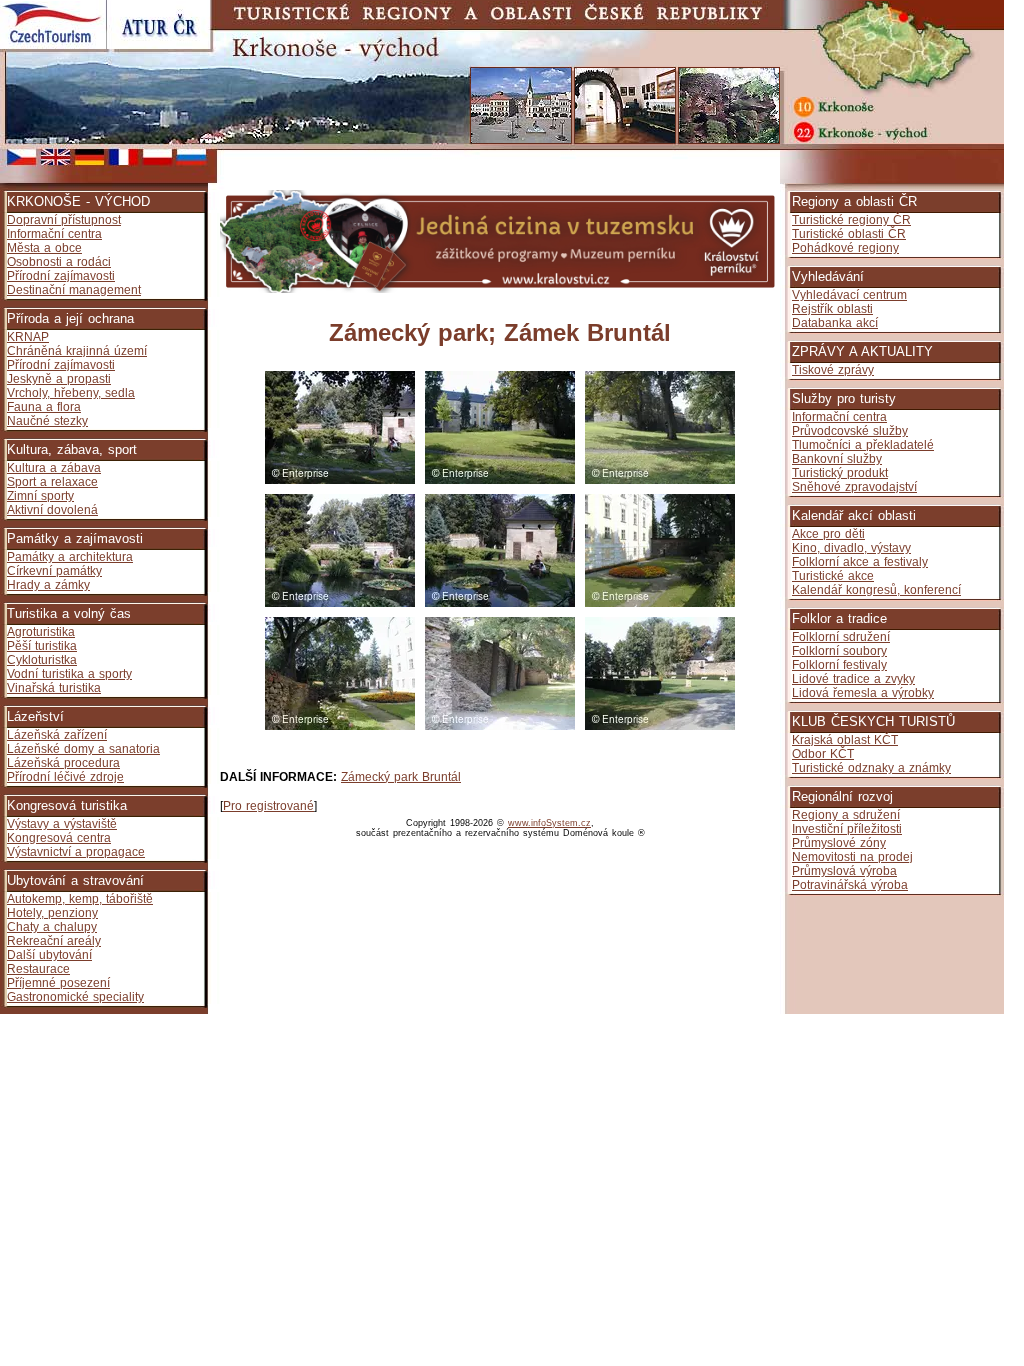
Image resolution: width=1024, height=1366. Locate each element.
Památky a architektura (70, 557)
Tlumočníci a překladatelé (863, 445)
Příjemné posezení (58, 983)
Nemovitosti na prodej (852, 857)
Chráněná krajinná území (77, 351)
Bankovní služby (837, 459)
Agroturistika (41, 632)
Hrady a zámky (48, 585)
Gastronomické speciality (75, 997)
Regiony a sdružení (846, 815)
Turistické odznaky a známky (871, 768)
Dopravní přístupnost (64, 220)
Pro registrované (268, 806)
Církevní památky (54, 571)
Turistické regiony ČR (851, 220)
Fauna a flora (44, 407)
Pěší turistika (42, 646)
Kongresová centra (59, 838)
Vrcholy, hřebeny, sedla (71, 393)
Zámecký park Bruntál (401, 777)
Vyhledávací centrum (849, 295)
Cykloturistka (42, 660)
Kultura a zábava (54, 468)
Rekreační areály (54, 941)
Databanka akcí (835, 323)
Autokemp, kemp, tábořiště (80, 899)
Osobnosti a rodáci (59, 262)
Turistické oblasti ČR (849, 234)
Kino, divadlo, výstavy (851, 548)
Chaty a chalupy (52, 927)
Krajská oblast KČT (845, 740)
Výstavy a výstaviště (62, 824)
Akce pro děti (828, 534)
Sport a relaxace (52, 482)
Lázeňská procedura (63, 763)
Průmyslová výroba (844, 871)
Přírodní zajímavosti (61, 276)
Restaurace (38, 969)
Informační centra (54, 234)
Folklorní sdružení (841, 637)
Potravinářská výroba (850, 885)
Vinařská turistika (54, 688)
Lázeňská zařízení (57, 735)
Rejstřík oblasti (832, 309)
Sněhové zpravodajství (854, 487)
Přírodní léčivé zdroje (65, 777)
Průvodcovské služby (850, 431)
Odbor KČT (823, 754)
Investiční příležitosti (847, 829)
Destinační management (74, 290)
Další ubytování (49, 955)
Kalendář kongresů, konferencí (876, 590)
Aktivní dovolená (52, 510)
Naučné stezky (47, 421)
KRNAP (28, 337)
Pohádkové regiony (845, 248)
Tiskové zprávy (833, 370)
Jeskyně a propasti (59, 379)
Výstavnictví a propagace (76, 852)
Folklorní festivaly (839, 665)
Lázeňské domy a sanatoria (83, 749)
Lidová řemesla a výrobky (863, 693)
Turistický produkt (840, 473)
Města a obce (44, 248)
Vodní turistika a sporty (69, 674)
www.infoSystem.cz (549, 823)
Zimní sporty (40, 496)
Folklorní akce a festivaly (860, 562)
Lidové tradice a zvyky (853, 679)
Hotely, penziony (52, 913)
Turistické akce (833, 576)
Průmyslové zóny (839, 843)
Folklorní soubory (839, 651)
